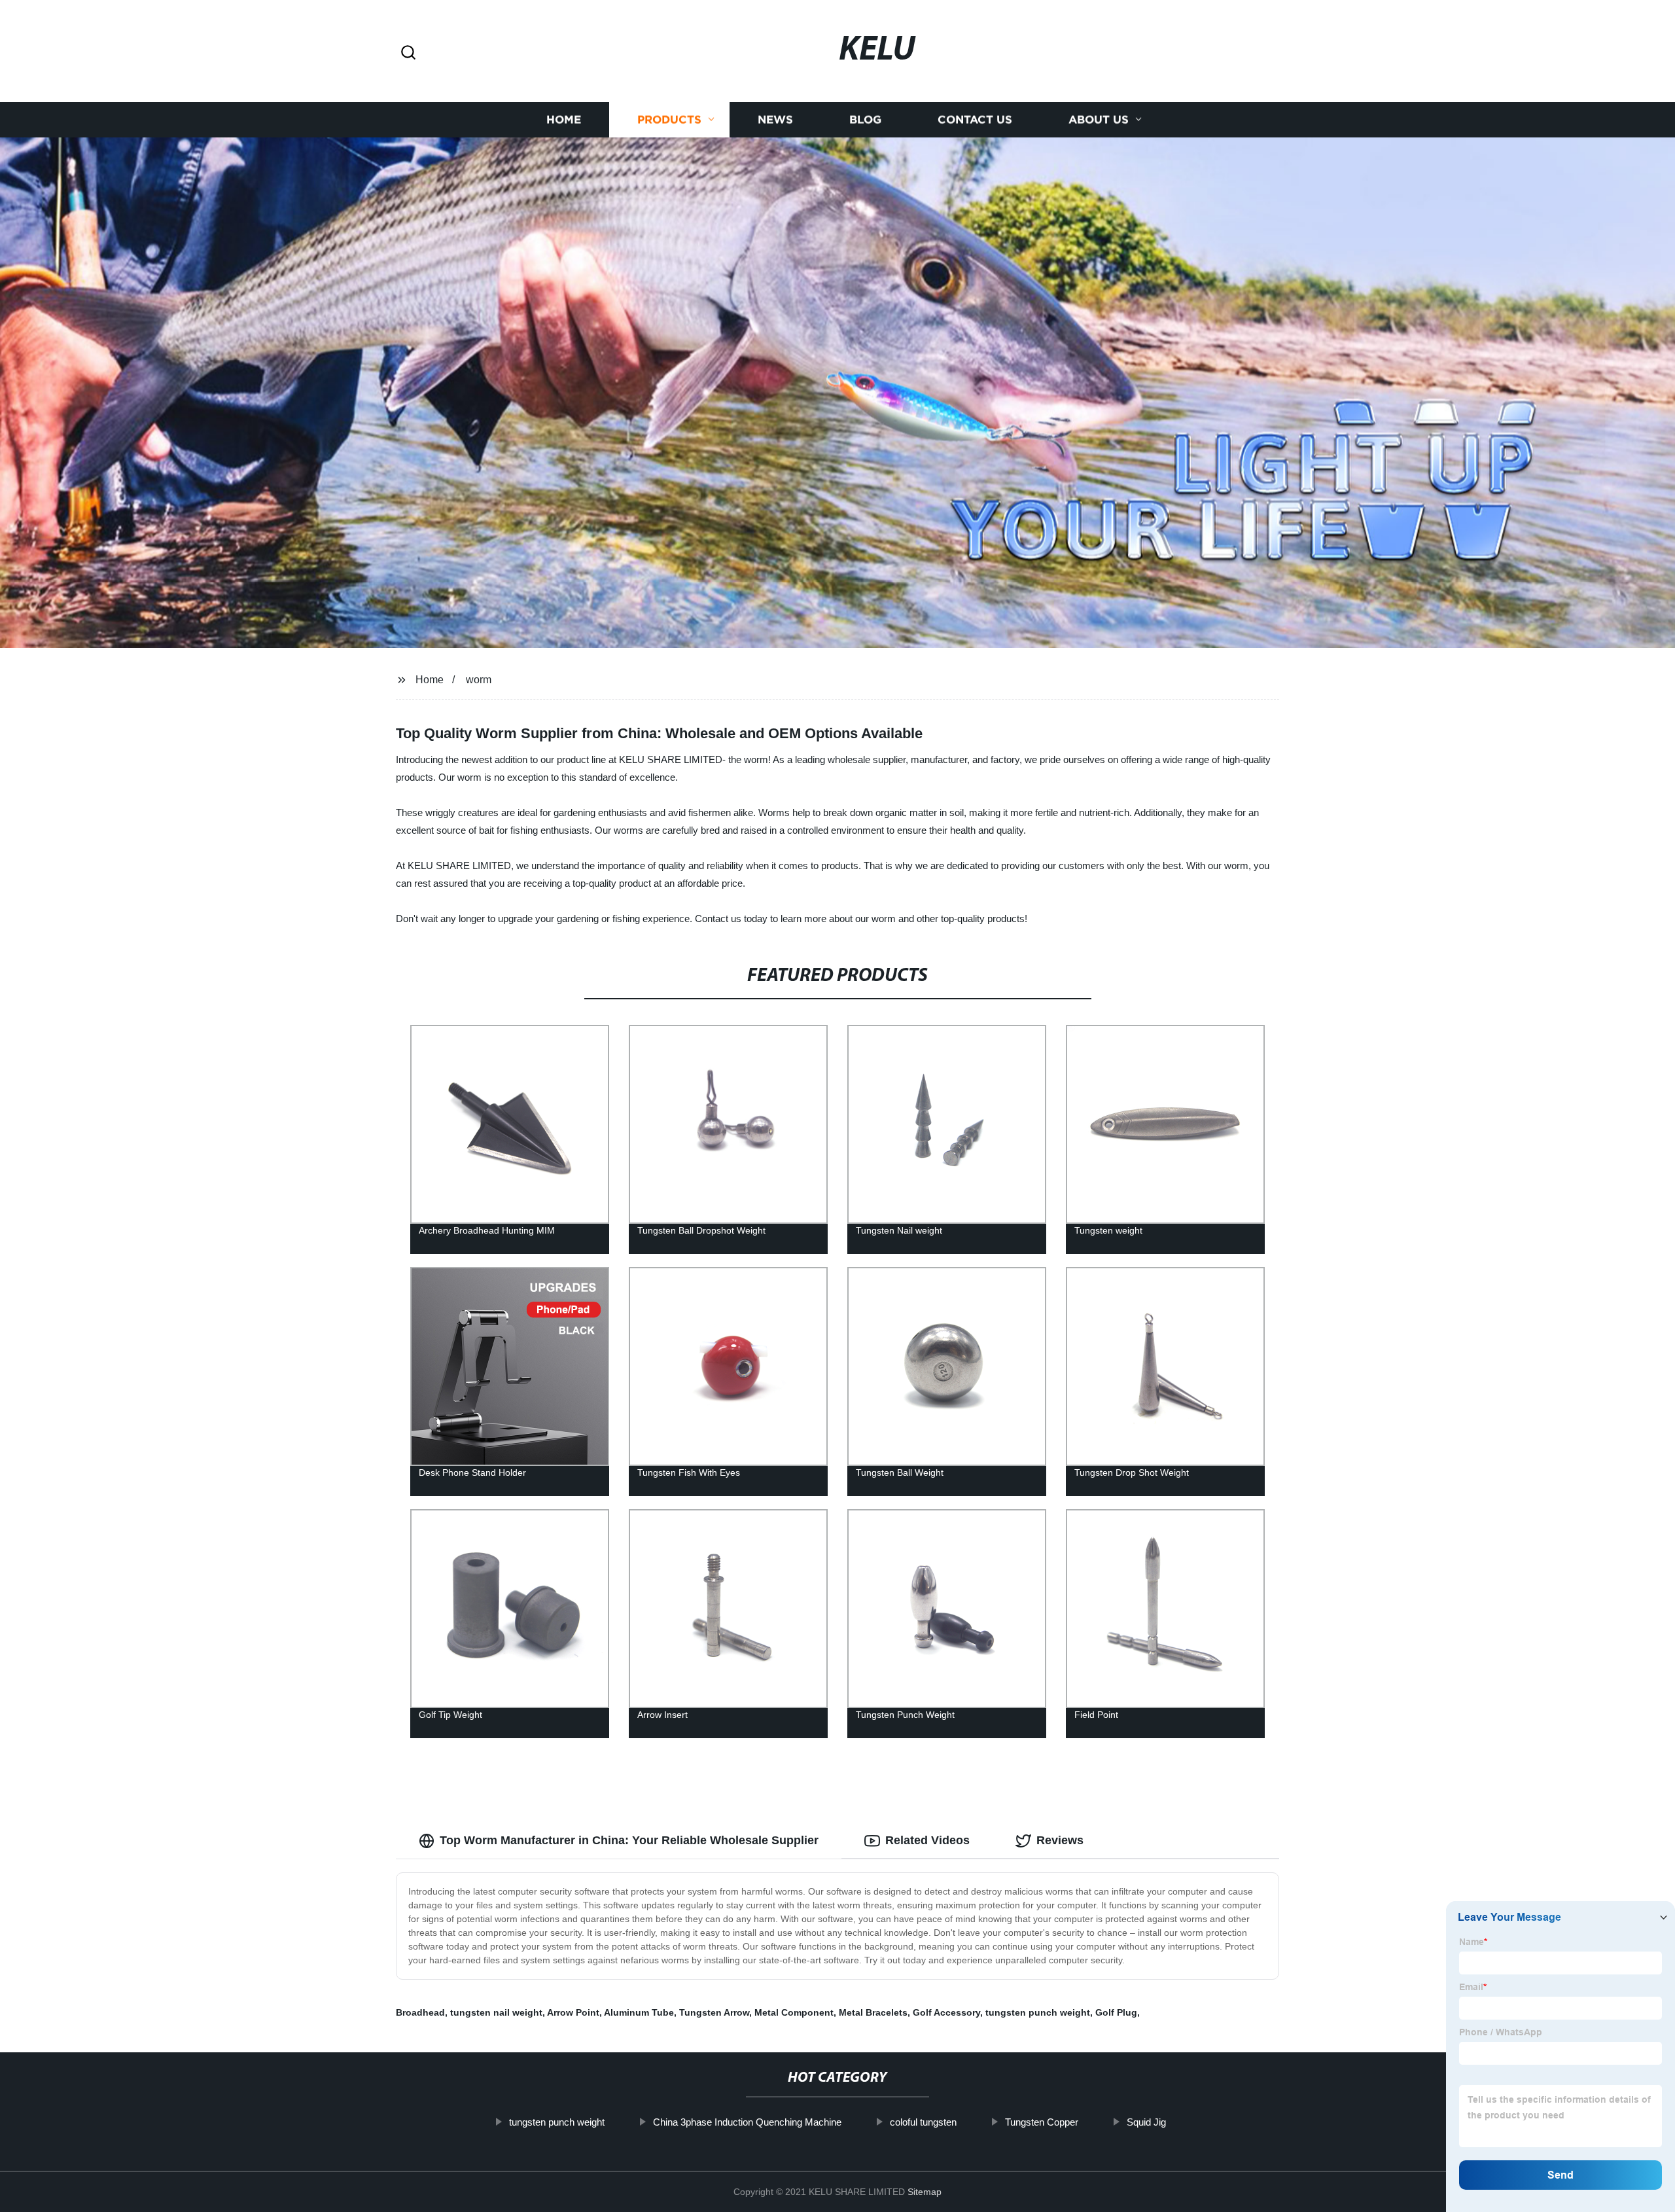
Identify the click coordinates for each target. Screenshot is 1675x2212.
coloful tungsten (923, 2122)
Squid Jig (1146, 2122)
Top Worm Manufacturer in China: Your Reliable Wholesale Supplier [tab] (629, 1840)
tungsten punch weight (1038, 2012)
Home (564, 119)
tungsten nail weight (496, 2012)
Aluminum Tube (639, 2012)
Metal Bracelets (873, 2012)
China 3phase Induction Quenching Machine (747, 2122)
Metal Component (794, 2012)
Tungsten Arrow (714, 2012)
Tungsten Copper (1042, 2122)
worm (479, 680)
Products (669, 119)
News (775, 119)
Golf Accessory (946, 2012)
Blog (865, 119)
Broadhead (420, 2012)
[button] (408, 53)
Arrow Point (573, 2012)
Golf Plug (1116, 2012)
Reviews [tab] (1060, 1840)
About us (1099, 119)
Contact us (975, 119)
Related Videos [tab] (927, 1840)
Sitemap (925, 2192)
